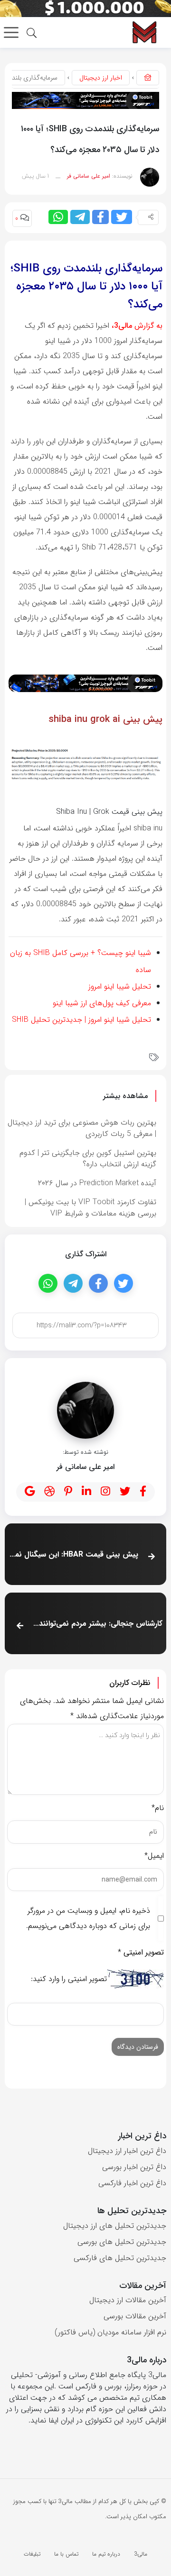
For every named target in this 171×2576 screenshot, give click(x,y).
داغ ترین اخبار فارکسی (132, 2183)
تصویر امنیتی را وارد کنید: (69, 1979)
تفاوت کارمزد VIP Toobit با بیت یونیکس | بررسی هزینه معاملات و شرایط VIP (90, 1208)
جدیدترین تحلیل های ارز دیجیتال (115, 2226)
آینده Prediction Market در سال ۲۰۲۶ (97, 1183)
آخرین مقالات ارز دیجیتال (128, 2300)
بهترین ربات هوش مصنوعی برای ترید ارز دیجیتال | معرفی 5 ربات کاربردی (82, 1128)
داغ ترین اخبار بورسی (134, 2167)
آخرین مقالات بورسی (135, 2316)
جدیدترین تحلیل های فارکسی (120, 2258)
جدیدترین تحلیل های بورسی (122, 2242)
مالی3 (141, 2554)
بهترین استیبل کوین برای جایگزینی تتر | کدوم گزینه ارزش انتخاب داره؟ (88, 1158)
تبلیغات (32, 2554)
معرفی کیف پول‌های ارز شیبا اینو (102, 1003)
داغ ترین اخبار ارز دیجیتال (127, 2151)
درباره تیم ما (106, 2554)
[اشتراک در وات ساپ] (58, 217)
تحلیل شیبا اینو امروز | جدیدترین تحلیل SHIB (81, 1020)
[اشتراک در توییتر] (122, 217)
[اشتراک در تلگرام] (80, 217)
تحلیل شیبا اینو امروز (120, 986)
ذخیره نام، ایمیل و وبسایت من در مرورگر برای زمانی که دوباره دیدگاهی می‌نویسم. (88, 1918)
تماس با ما (66, 2554)
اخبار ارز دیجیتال (101, 78)
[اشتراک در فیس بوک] (100, 217)
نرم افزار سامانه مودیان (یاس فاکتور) (110, 2332)
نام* (158, 1808)
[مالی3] (144, 32)
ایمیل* (154, 1856)
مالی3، (122, 326)
